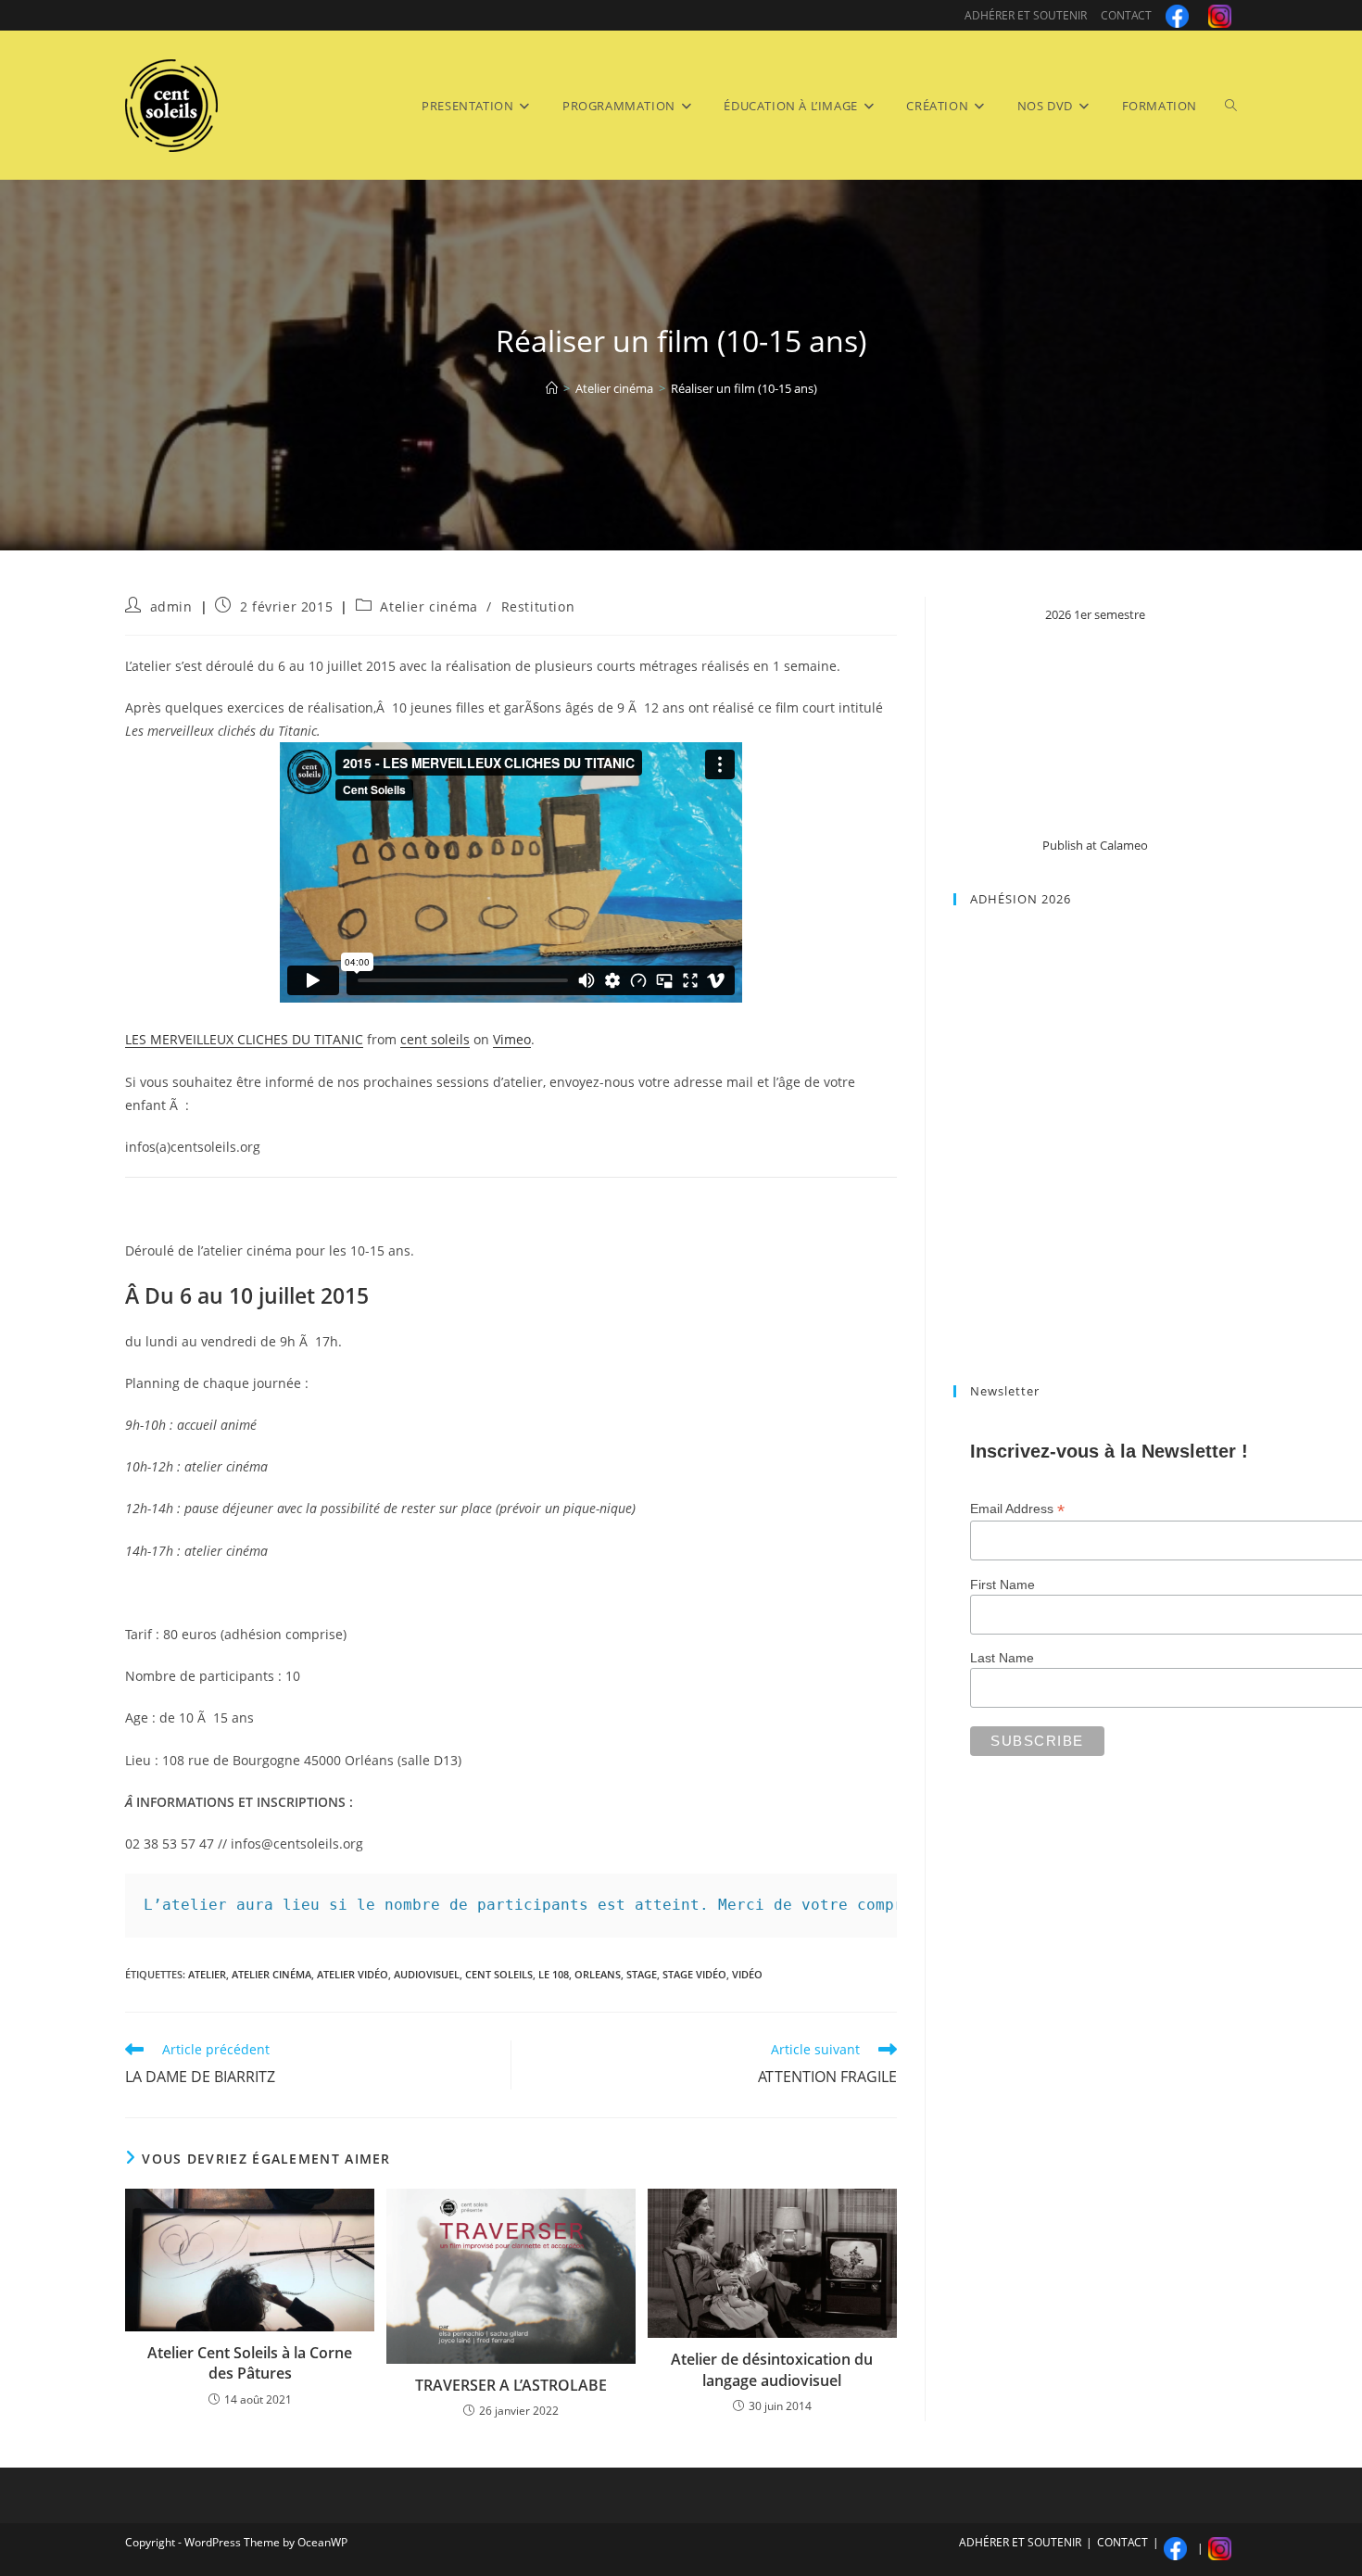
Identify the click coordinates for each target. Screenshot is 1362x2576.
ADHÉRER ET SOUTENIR (1026, 15)
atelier (207, 1974)
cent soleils (435, 1039)
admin (171, 606)
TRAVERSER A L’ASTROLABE (511, 2385)
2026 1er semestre (1095, 614)
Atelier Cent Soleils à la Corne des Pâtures (250, 2363)
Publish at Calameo (1095, 845)
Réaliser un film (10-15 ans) (744, 388)
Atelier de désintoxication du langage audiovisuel (772, 2369)
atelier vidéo (353, 1974)
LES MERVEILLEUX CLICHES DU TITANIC (244, 1039)
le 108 (554, 1974)
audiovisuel (427, 1974)
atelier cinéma (271, 1974)
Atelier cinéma (429, 606)
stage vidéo (694, 1974)
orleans (598, 1974)
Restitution (538, 606)
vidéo (747, 1974)
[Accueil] (552, 388)
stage (642, 1974)
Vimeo (512, 1039)
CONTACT (1126, 15)
